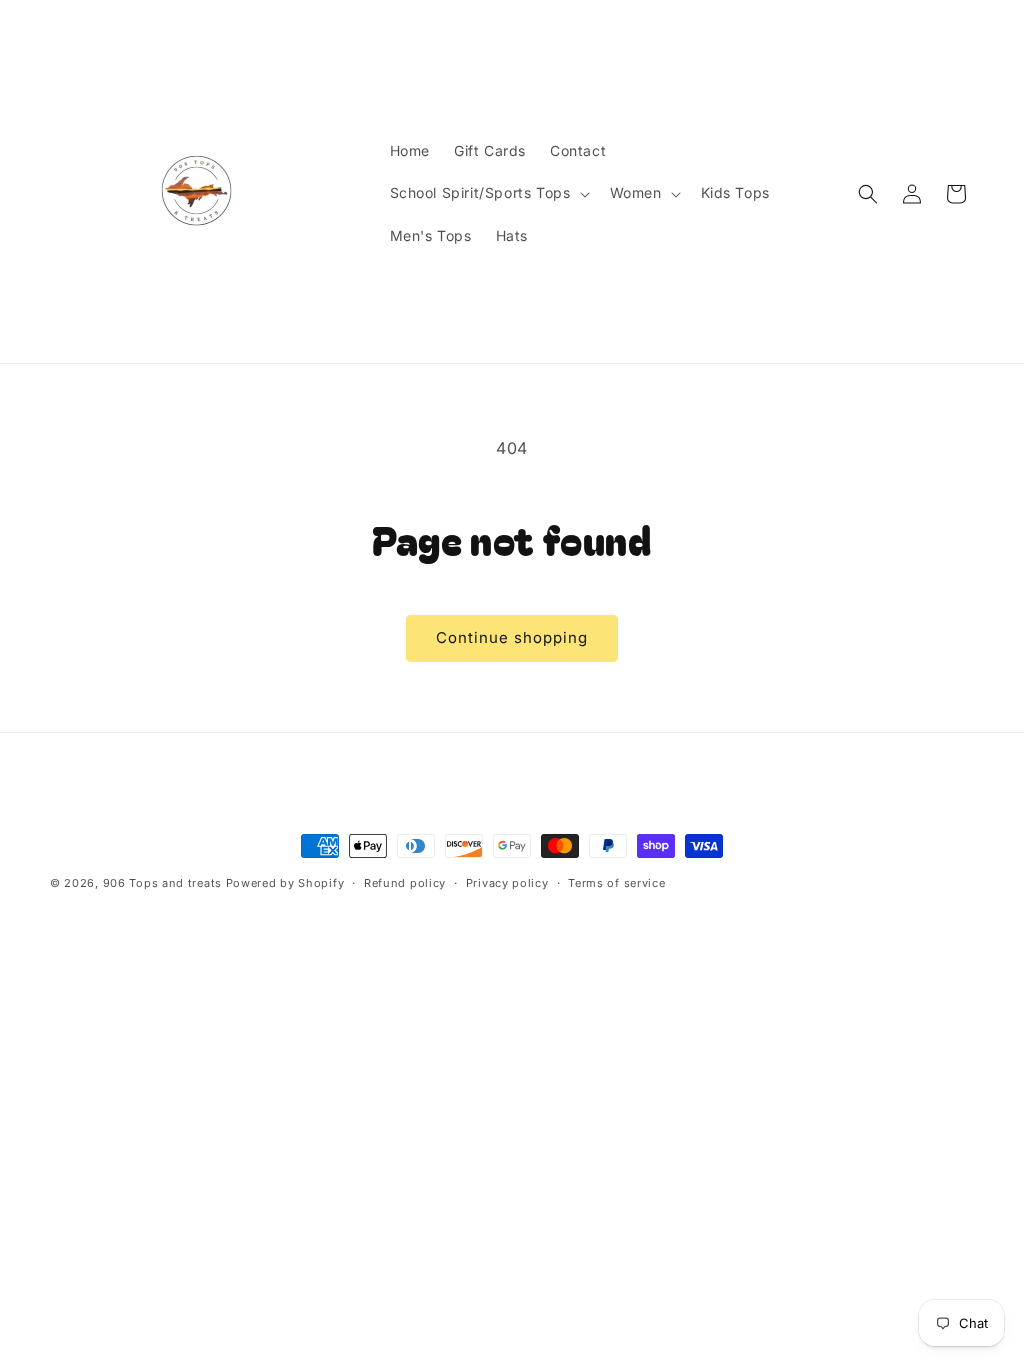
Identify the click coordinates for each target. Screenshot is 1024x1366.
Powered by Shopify (285, 883)
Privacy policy (507, 883)
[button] (488, 193)
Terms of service (616, 883)
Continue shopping (512, 637)
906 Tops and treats (162, 883)
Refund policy (405, 883)
